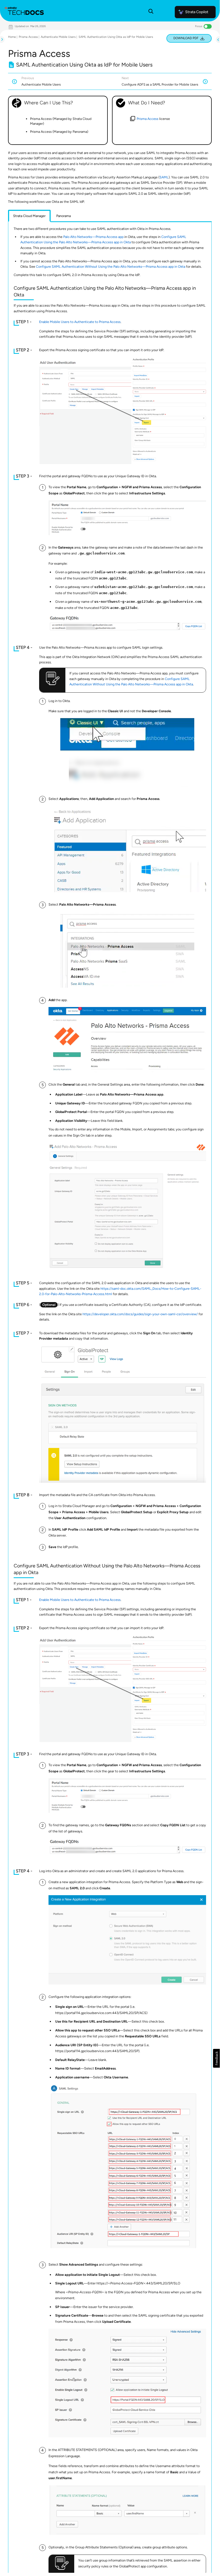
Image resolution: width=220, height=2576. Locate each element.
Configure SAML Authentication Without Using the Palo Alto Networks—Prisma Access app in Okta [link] (111, 267)
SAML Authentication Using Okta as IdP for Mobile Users (116, 37)
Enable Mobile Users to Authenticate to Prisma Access (80, 322)
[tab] (29, 216)
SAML (164, 177)
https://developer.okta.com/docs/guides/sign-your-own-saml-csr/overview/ (140, 1314)
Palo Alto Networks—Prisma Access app (93, 237)
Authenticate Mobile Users (58, 37)
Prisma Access (28, 37)
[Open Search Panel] (151, 12)
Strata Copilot (197, 12)
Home (12, 37)
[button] (216, 2058)
